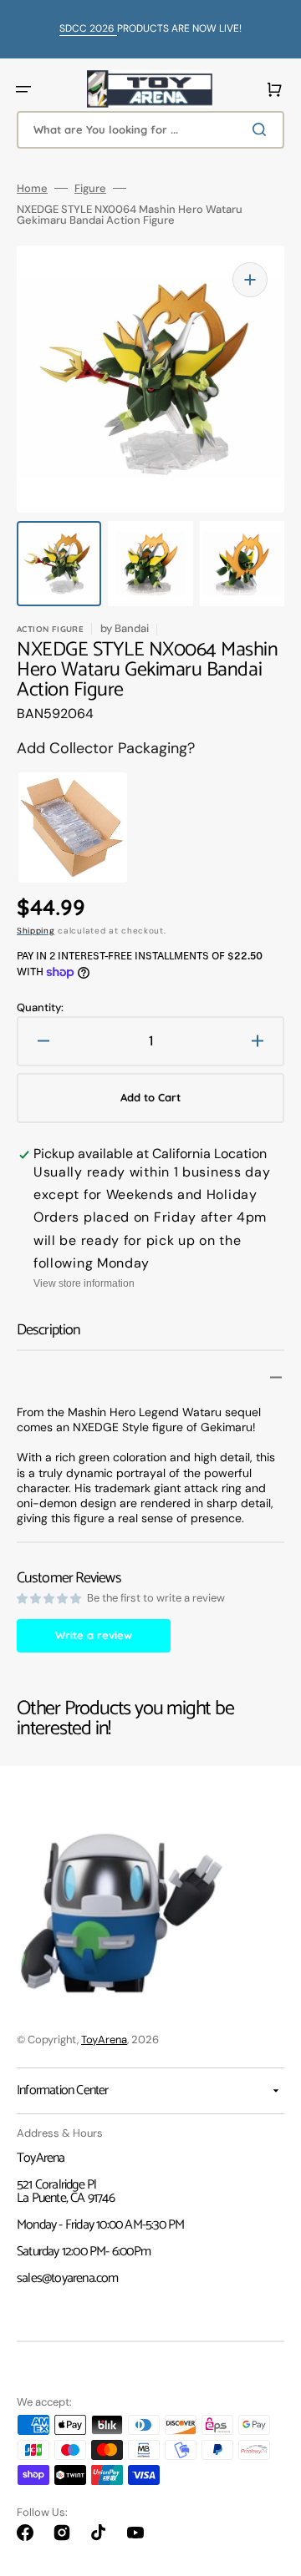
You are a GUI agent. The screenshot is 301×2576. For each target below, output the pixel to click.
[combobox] (150, 130)
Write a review (94, 1635)
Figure (90, 188)
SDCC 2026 (88, 28)
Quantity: (40, 1007)
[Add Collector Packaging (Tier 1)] (55, 827)
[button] (23, 89)
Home (32, 188)
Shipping (36, 931)
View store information (84, 1283)
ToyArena (104, 2040)
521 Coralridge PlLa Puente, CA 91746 (66, 2191)
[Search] (263, 129)
